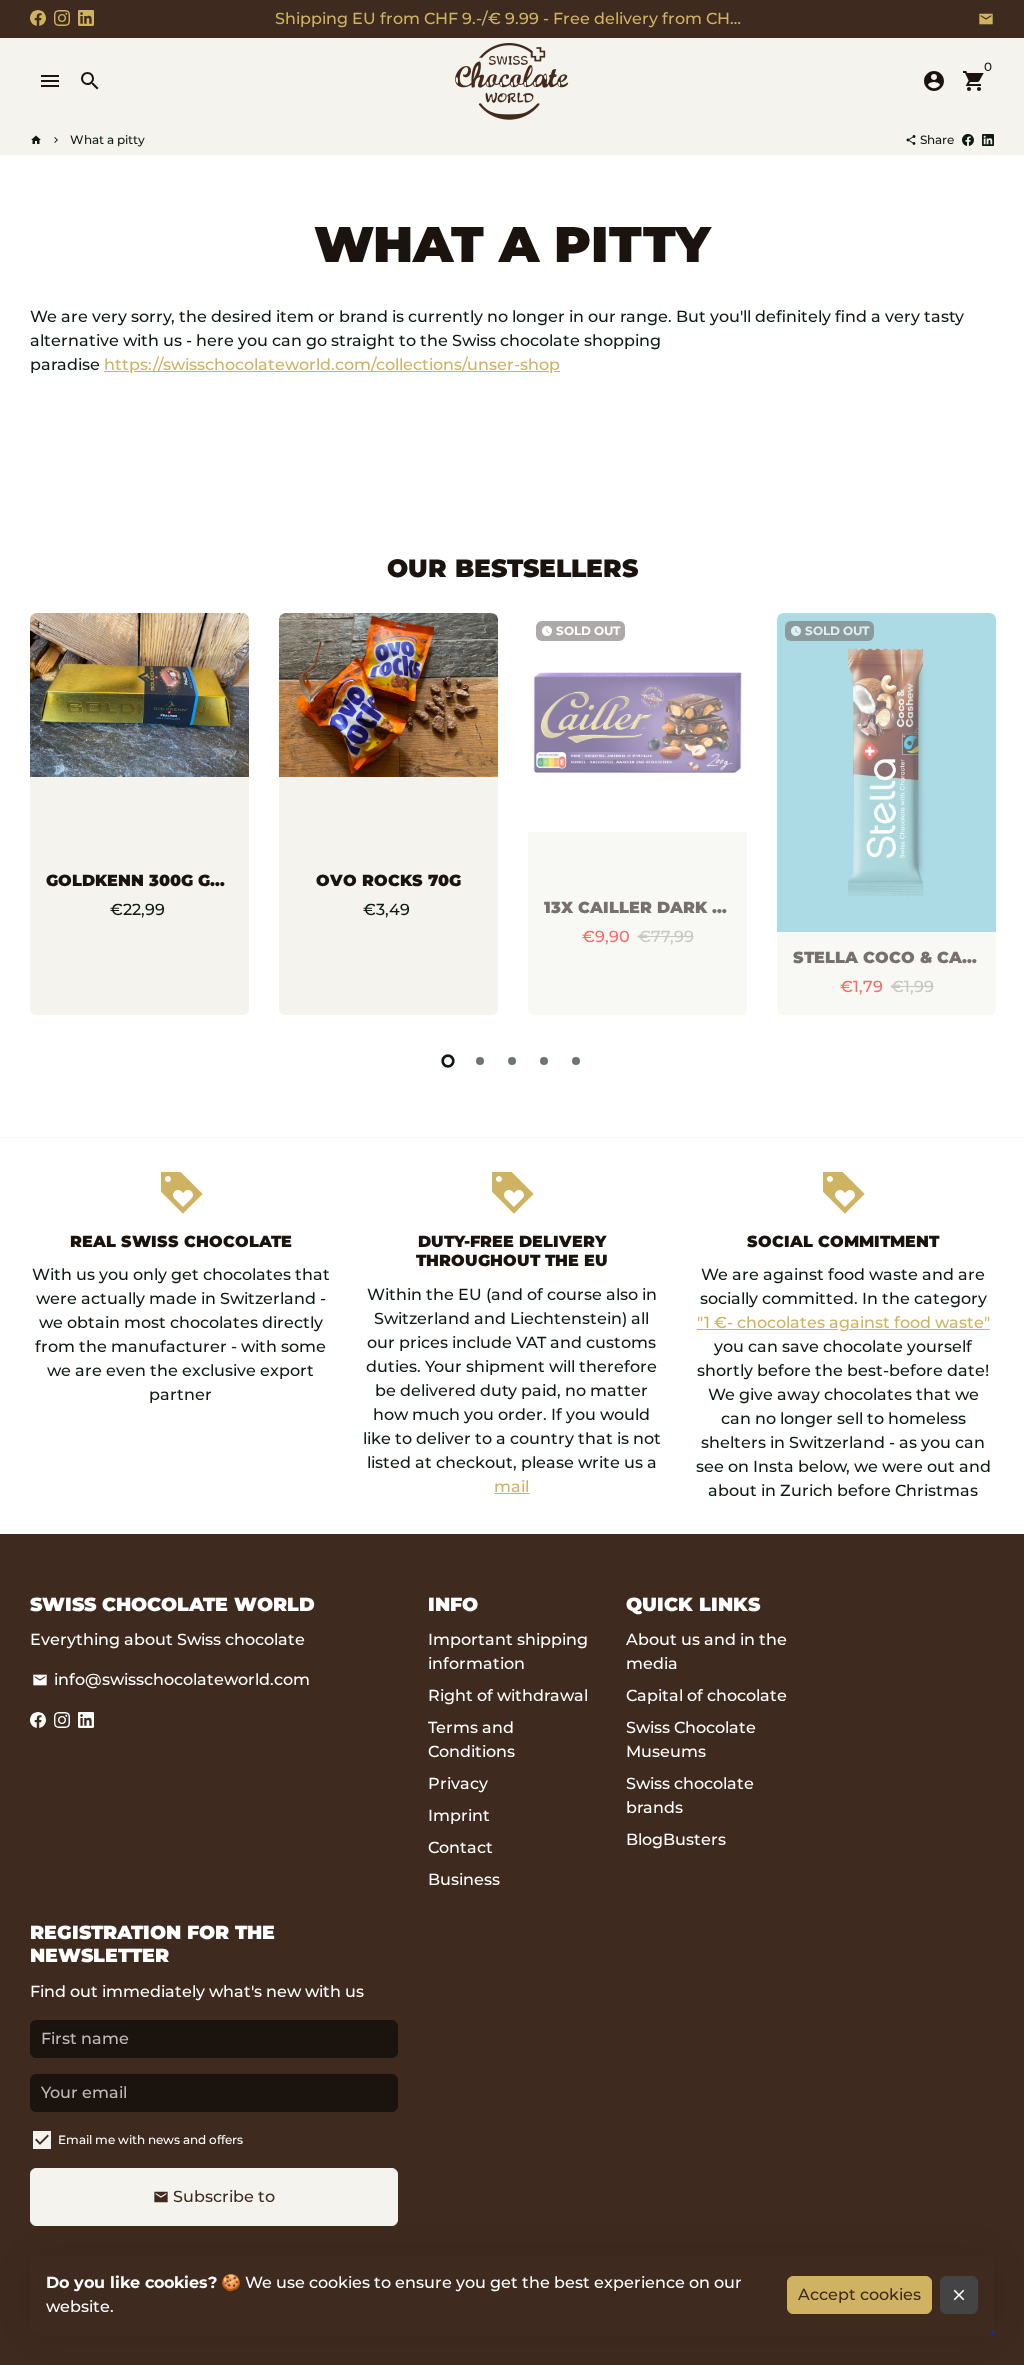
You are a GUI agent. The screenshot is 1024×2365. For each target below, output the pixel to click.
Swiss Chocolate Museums (691, 1739)
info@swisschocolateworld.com (171, 1679)
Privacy (458, 1783)
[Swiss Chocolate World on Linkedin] (86, 18)
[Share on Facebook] (968, 139)
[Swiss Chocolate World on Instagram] (62, 18)
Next (974, 818)
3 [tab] (512, 1061)
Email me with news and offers (150, 2139)
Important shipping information (508, 1651)
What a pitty (107, 139)
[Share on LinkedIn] (988, 139)
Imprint (459, 1815)
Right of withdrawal (508, 1695)
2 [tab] (480, 1061)
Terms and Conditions (471, 1739)
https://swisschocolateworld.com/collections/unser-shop (332, 364)
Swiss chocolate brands (690, 1795)
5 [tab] (576, 1061)
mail (511, 1486)
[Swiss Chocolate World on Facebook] (38, 18)
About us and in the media (706, 1651)
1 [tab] (448, 1061)
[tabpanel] (139, 814)
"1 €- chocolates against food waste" (843, 1322)
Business (464, 1879)
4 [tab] (544, 1061)
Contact (460, 1847)
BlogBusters (676, 1839)
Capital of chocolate (706, 1695)
